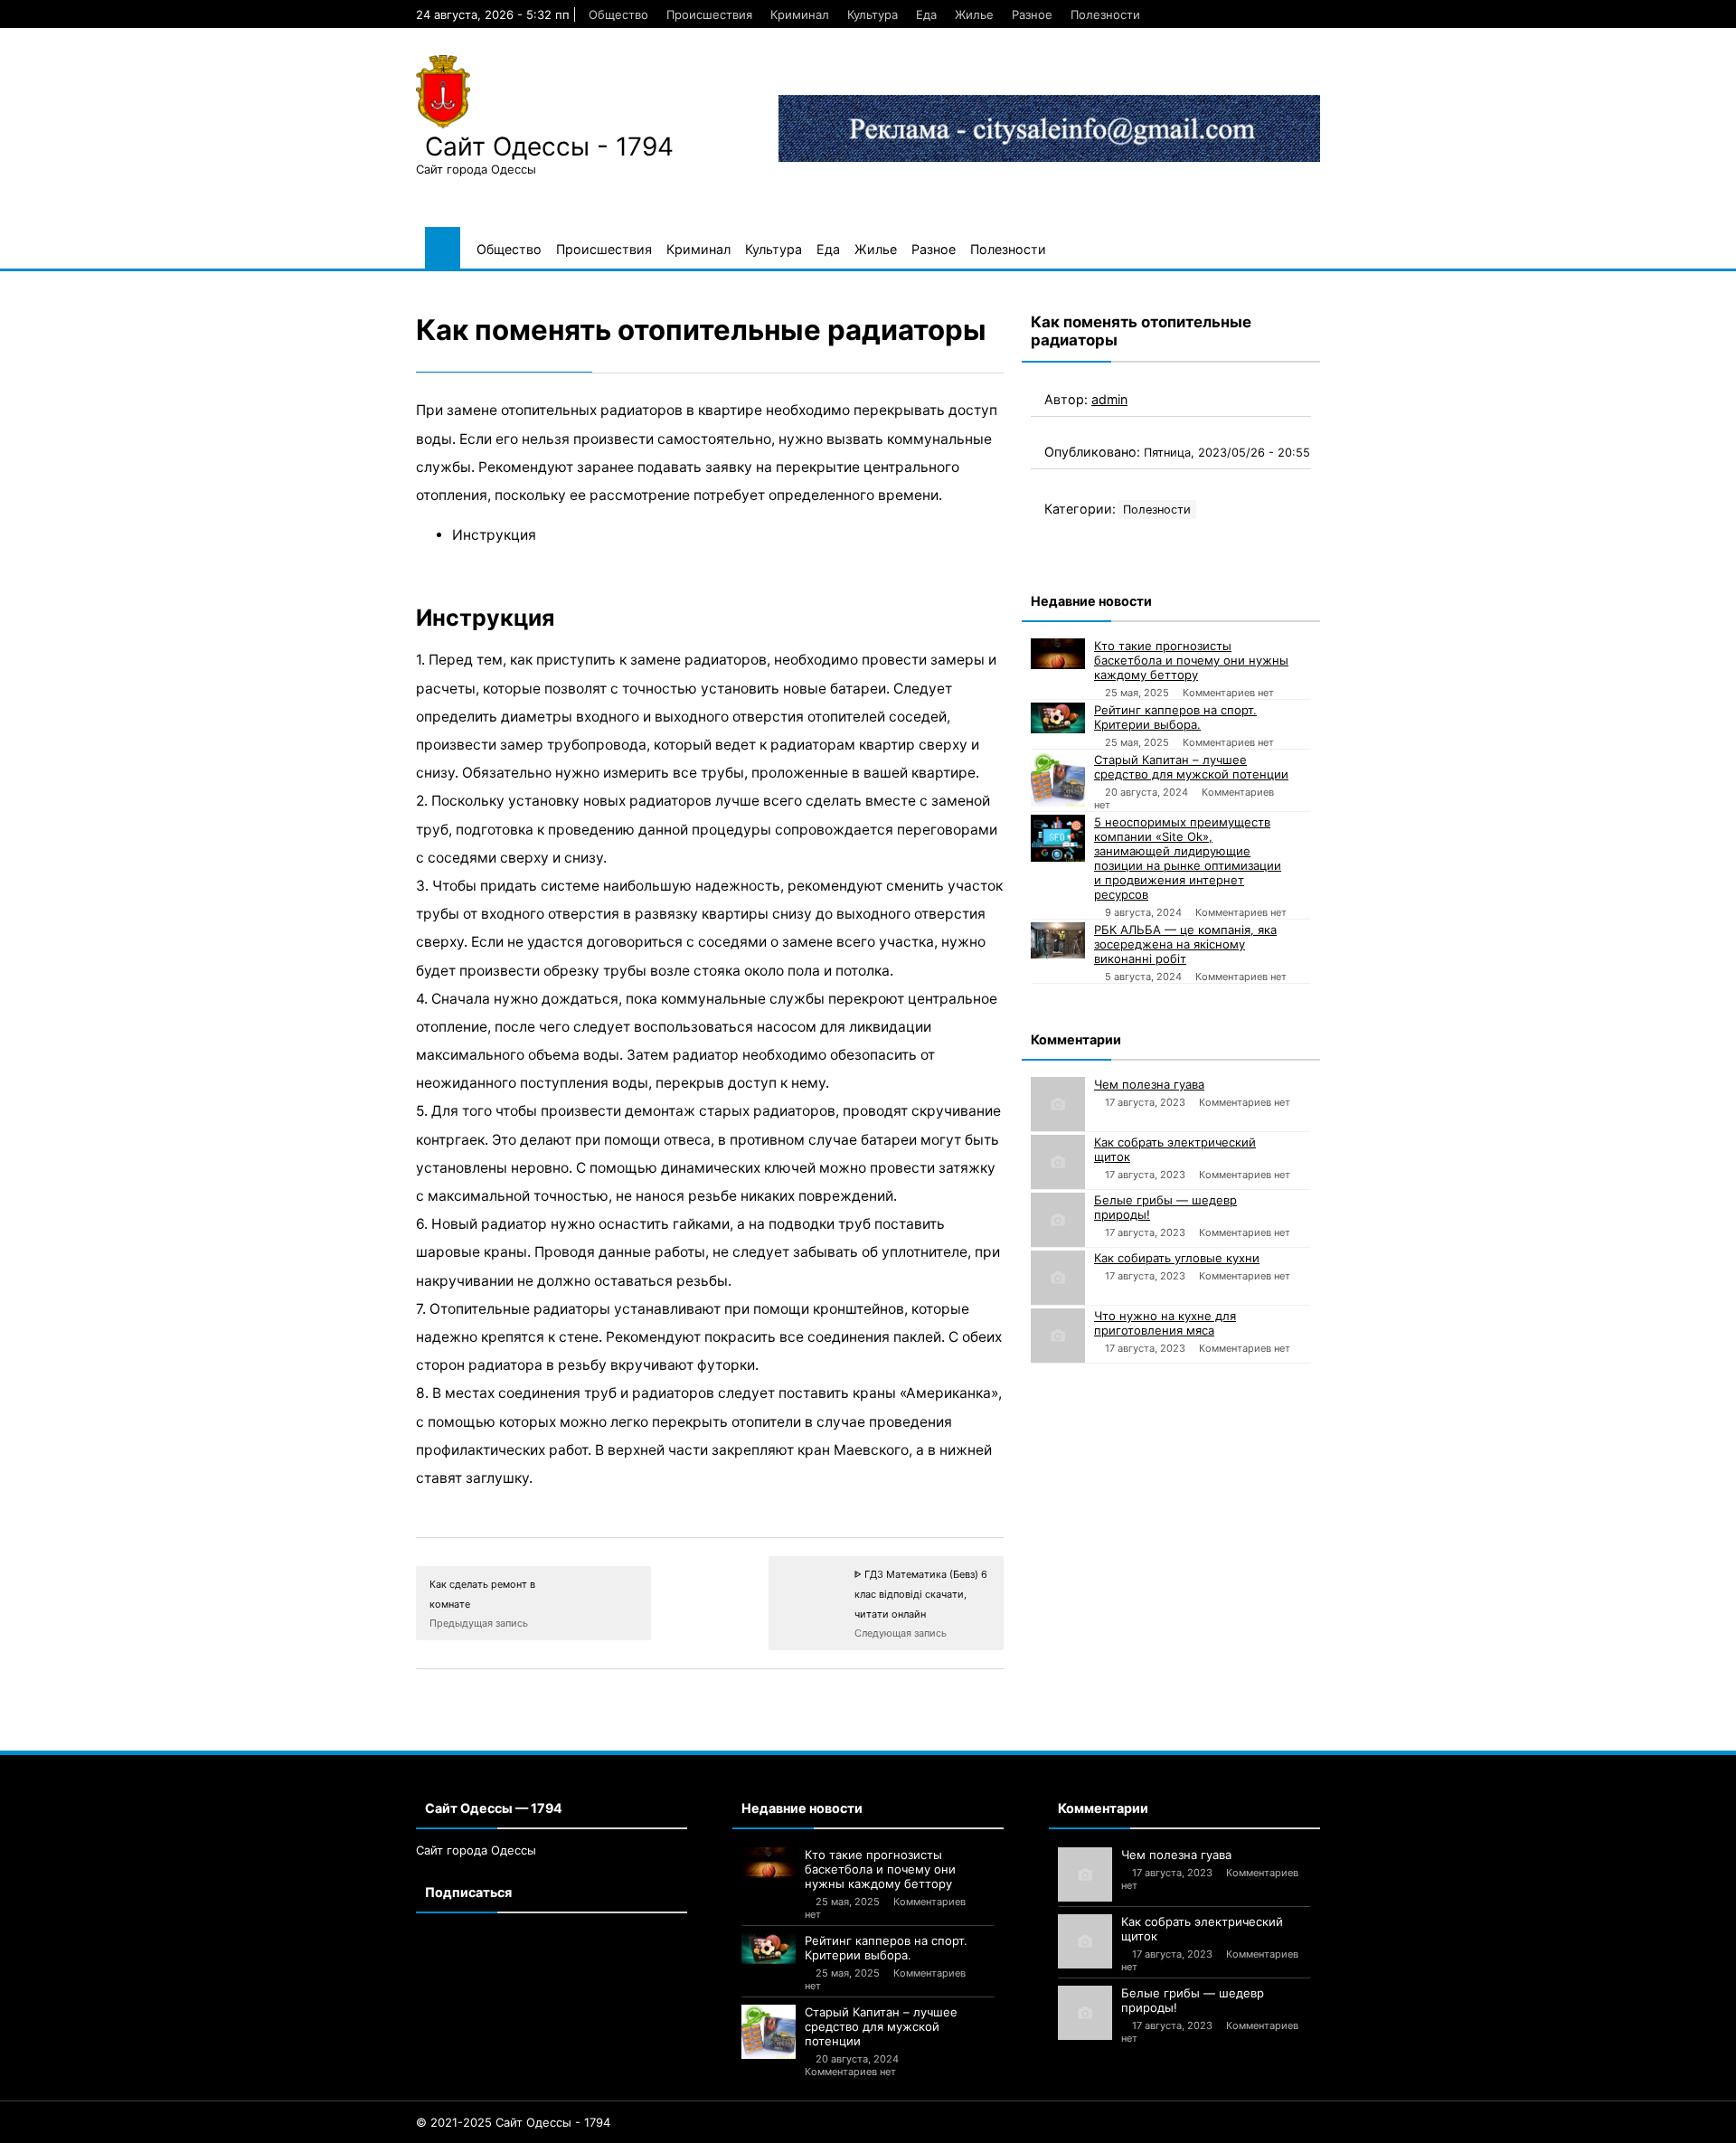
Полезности (1105, 14)
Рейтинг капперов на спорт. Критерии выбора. (1175, 717)
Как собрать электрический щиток (1175, 1149)
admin (1109, 399)
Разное (1032, 14)
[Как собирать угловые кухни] (1058, 1278)
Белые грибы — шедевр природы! (1165, 1207)
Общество (618, 14)
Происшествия (709, 14)
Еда (926, 14)
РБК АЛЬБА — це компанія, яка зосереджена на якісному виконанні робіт (1185, 944)
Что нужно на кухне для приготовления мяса (1165, 1323)
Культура (873, 14)
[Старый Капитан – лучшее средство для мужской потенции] (1058, 779)
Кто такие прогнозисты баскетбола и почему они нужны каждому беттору (1191, 660)
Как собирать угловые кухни (1177, 1258)
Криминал (800, 14)
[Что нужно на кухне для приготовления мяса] (1058, 1336)
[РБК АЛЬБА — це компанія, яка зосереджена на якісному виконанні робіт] (1058, 940)
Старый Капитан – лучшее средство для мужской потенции (1191, 767)
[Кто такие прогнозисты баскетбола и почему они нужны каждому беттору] (1058, 654)
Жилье (974, 14)
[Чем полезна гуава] (1058, 1104)
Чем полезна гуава (1149, 1084)
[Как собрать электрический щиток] (1058, 1162)
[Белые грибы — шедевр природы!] (1058, 1220)
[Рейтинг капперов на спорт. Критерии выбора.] (1058, 718)
